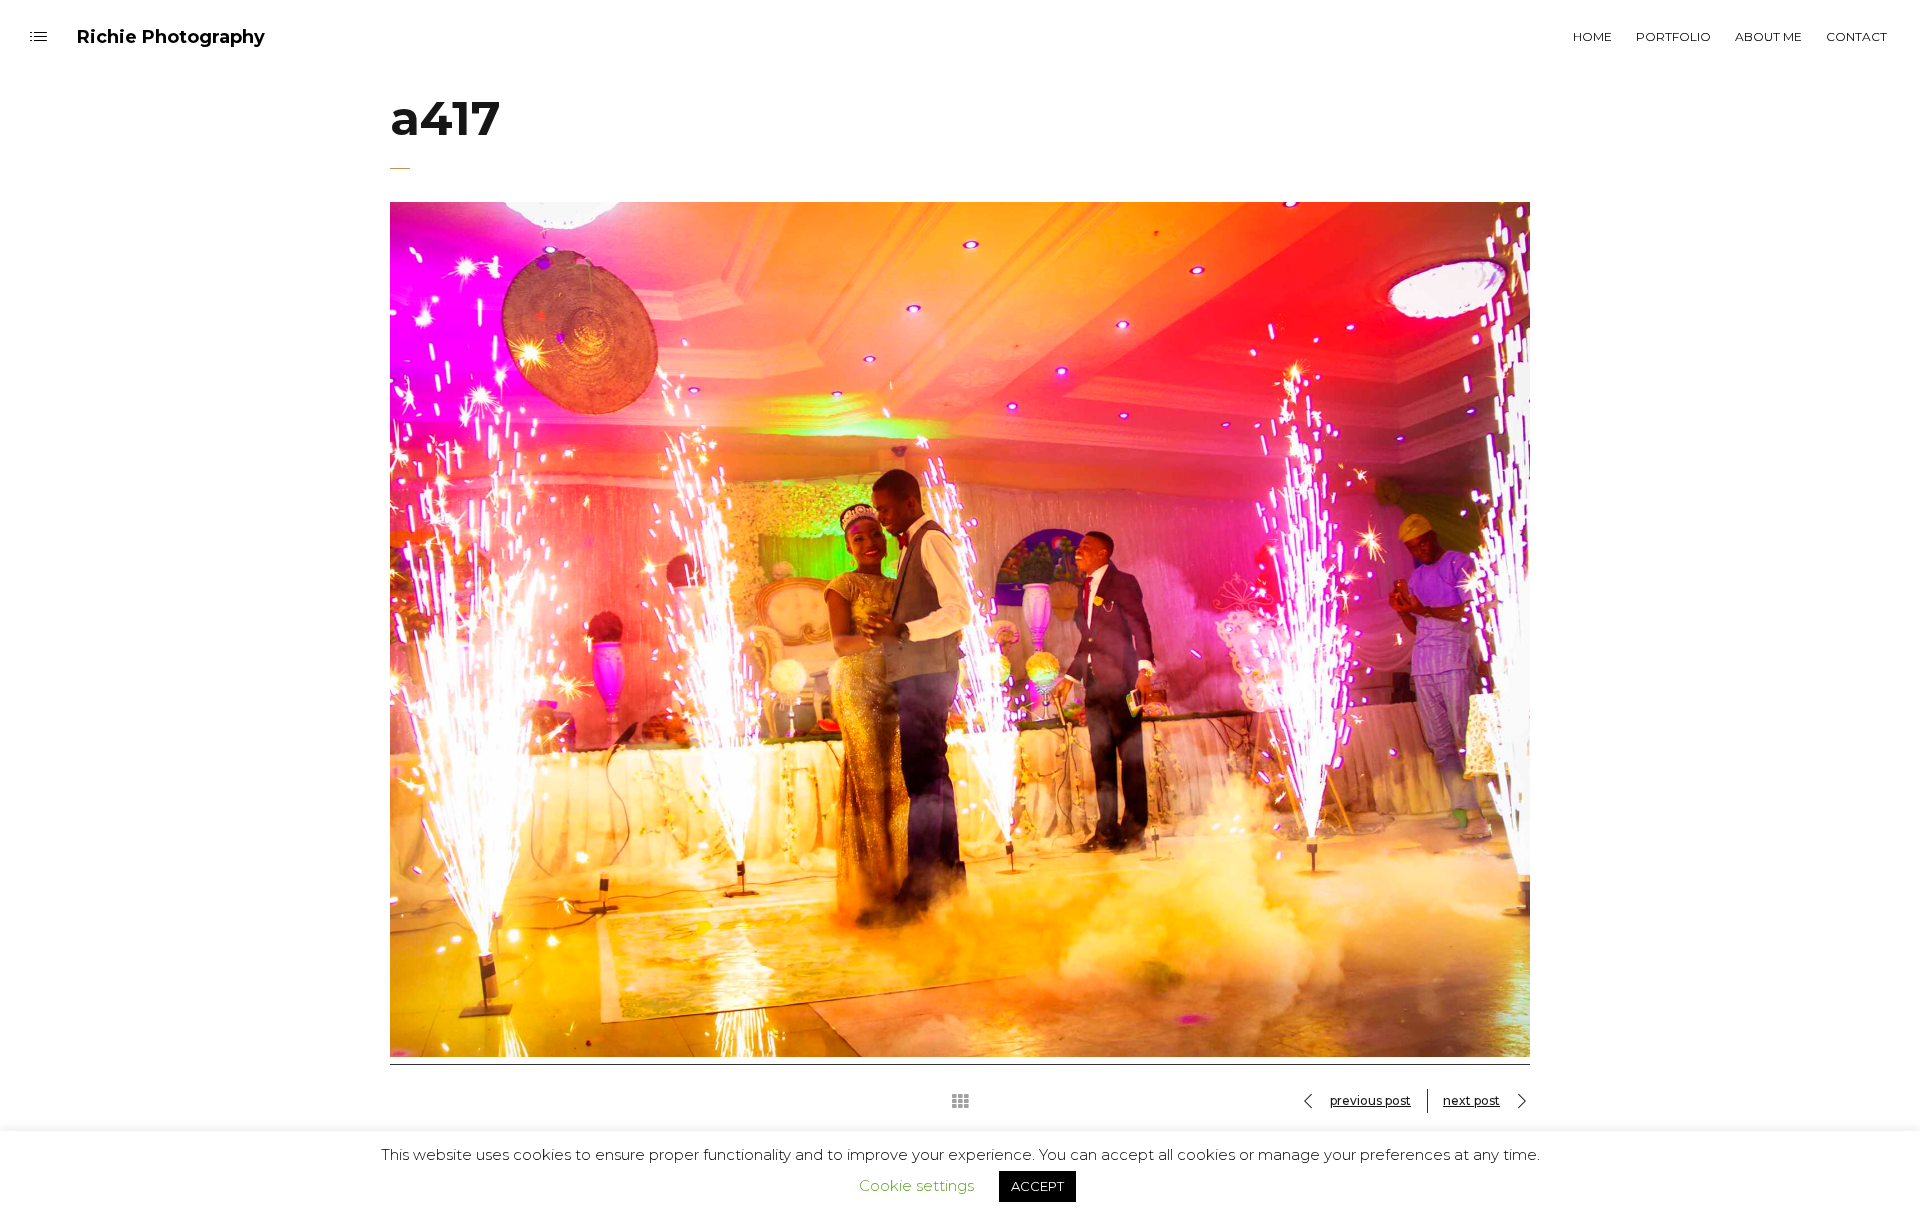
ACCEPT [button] (1037, 1186)
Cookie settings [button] (916, 1185)
